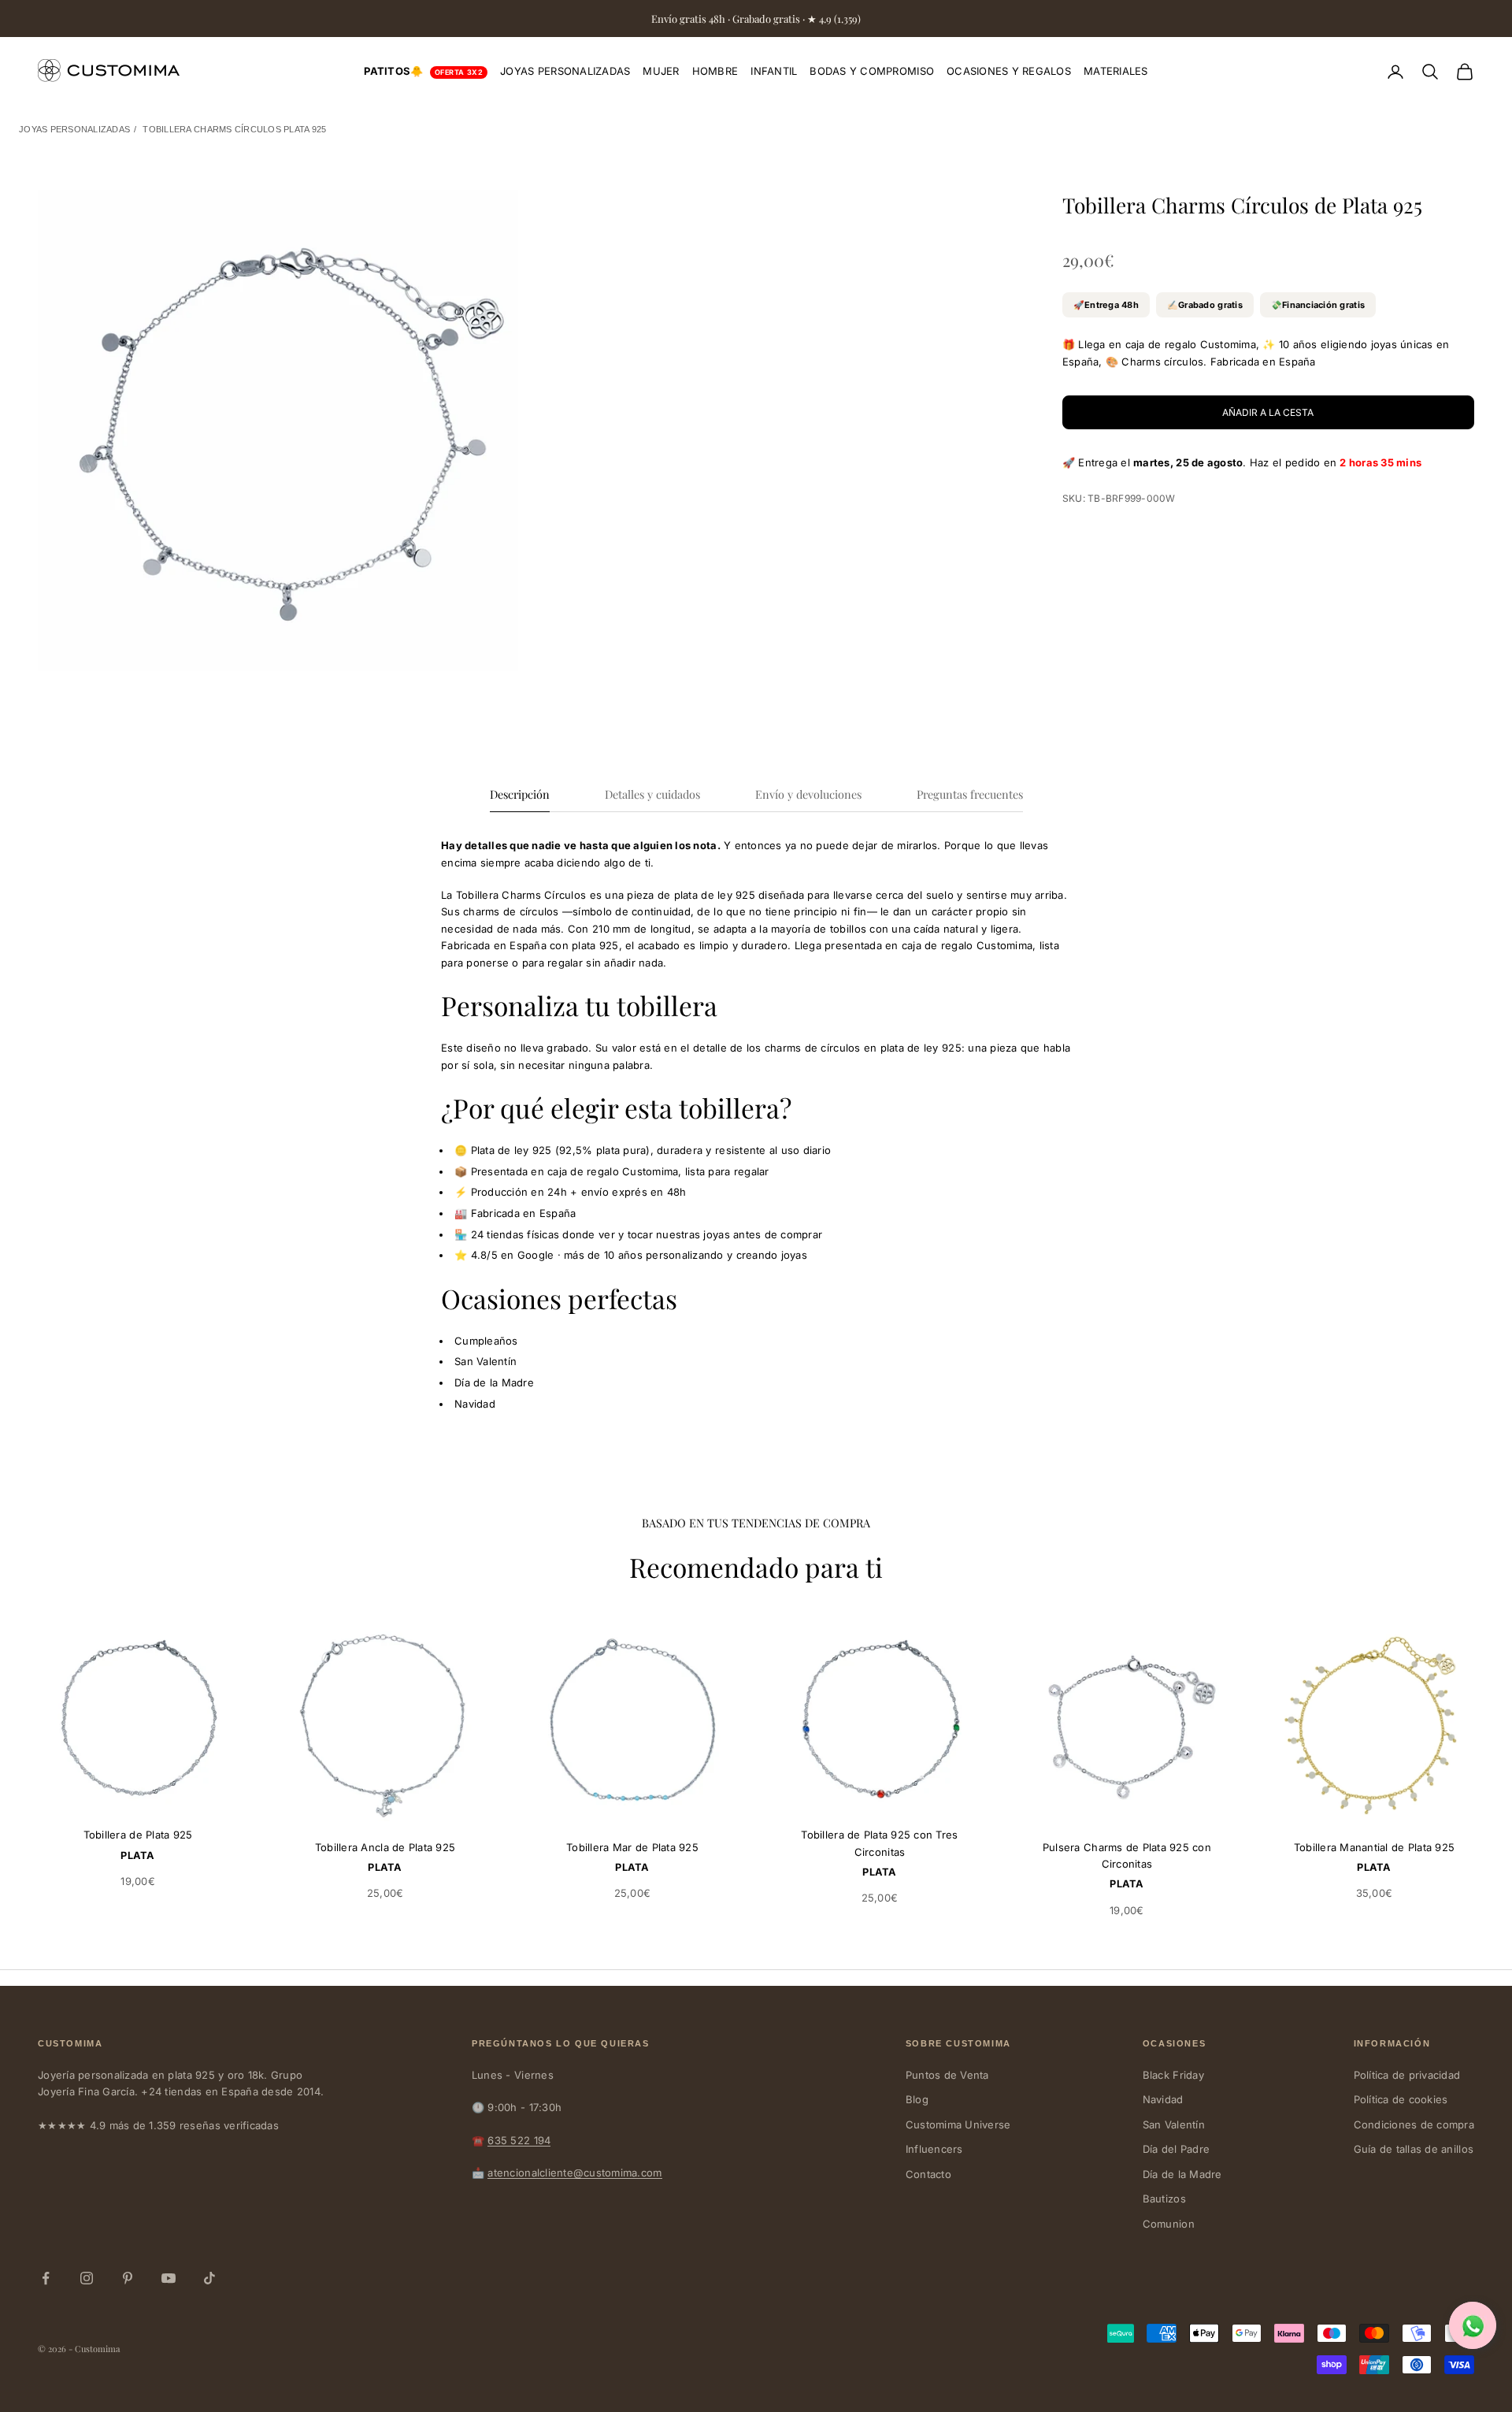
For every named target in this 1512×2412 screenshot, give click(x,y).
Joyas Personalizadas (74, 129)
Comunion (1169, 2224)
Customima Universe (958, 2124)
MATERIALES (1116, 71)
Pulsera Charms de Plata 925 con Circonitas (1127, 1855)
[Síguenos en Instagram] (87, 2278)
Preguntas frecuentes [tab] (970, 794)
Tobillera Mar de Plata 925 (632, 1847)
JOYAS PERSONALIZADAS (565, 71)
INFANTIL (774, 71)
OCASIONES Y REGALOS (1009, 71)
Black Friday (1173, 2075)
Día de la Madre (1182, 2174)
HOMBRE (715, 71)
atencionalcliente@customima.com (574, 2173)
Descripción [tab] (520, 794)
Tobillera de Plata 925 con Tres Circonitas (879, 1843)
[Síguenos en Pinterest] (128, 2278)
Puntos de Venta (947, 2075)
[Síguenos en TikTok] (209, 2278)
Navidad (1163, 2099)
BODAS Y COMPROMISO (872, 71)
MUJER (661, 71)
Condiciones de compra (1414, 2124)
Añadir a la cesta (1268, 412)
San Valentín (1174, 2124)
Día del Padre (1176, 2149)
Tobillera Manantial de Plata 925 (1374, 1847)
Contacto (928, 2174)
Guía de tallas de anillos (1414, 2149)
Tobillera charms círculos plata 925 (234, 129)
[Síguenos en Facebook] (46, 2278)
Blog (917, 2099)
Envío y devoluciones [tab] (808, 794)
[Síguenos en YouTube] (169, 2278)
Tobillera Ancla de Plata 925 (385, 1847)
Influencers (934, 2149)
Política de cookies (1401, 2099)
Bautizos (1164, 2199)
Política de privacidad (1407, 2075)
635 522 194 (519, 2140)
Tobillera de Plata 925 (138, 1835)
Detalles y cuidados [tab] (652, 794)
